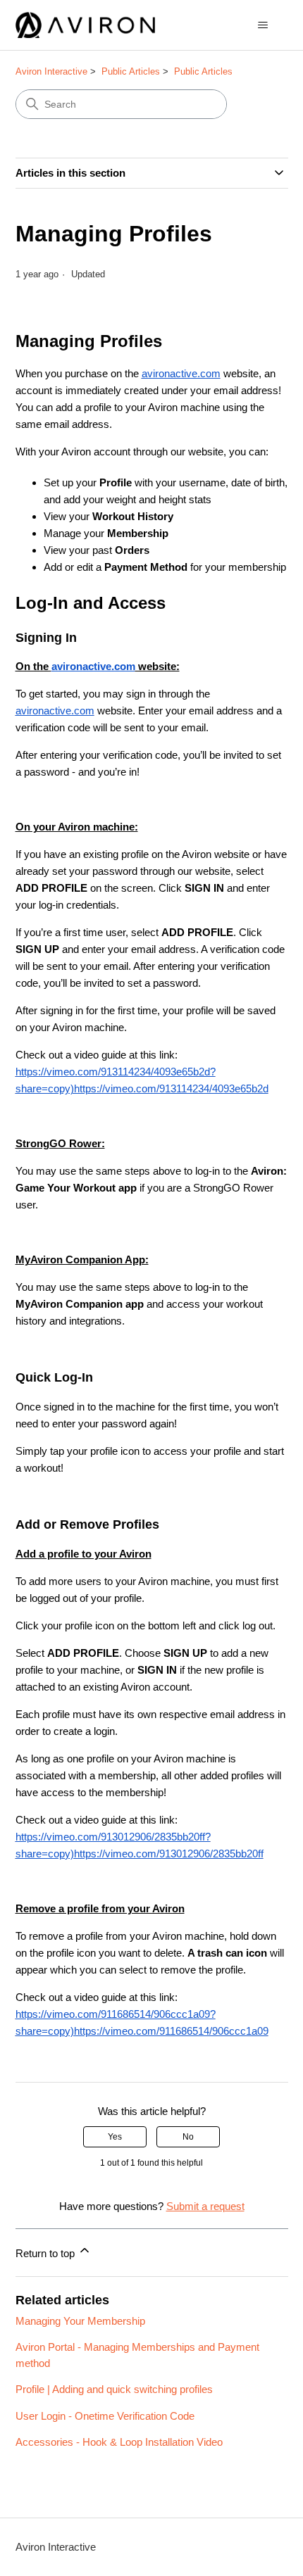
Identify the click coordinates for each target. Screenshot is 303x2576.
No (188, 2137)
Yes (115, 2137)
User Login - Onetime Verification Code (105, 2416)
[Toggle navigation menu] (263, 25)
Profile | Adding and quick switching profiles (114, 2389)
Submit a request (205, 2206)
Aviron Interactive (51, 71)
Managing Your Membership (80, 2321)
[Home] (86, 25)
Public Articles (131, 71)
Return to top (47, 2253)
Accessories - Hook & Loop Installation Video (119, 2442)
